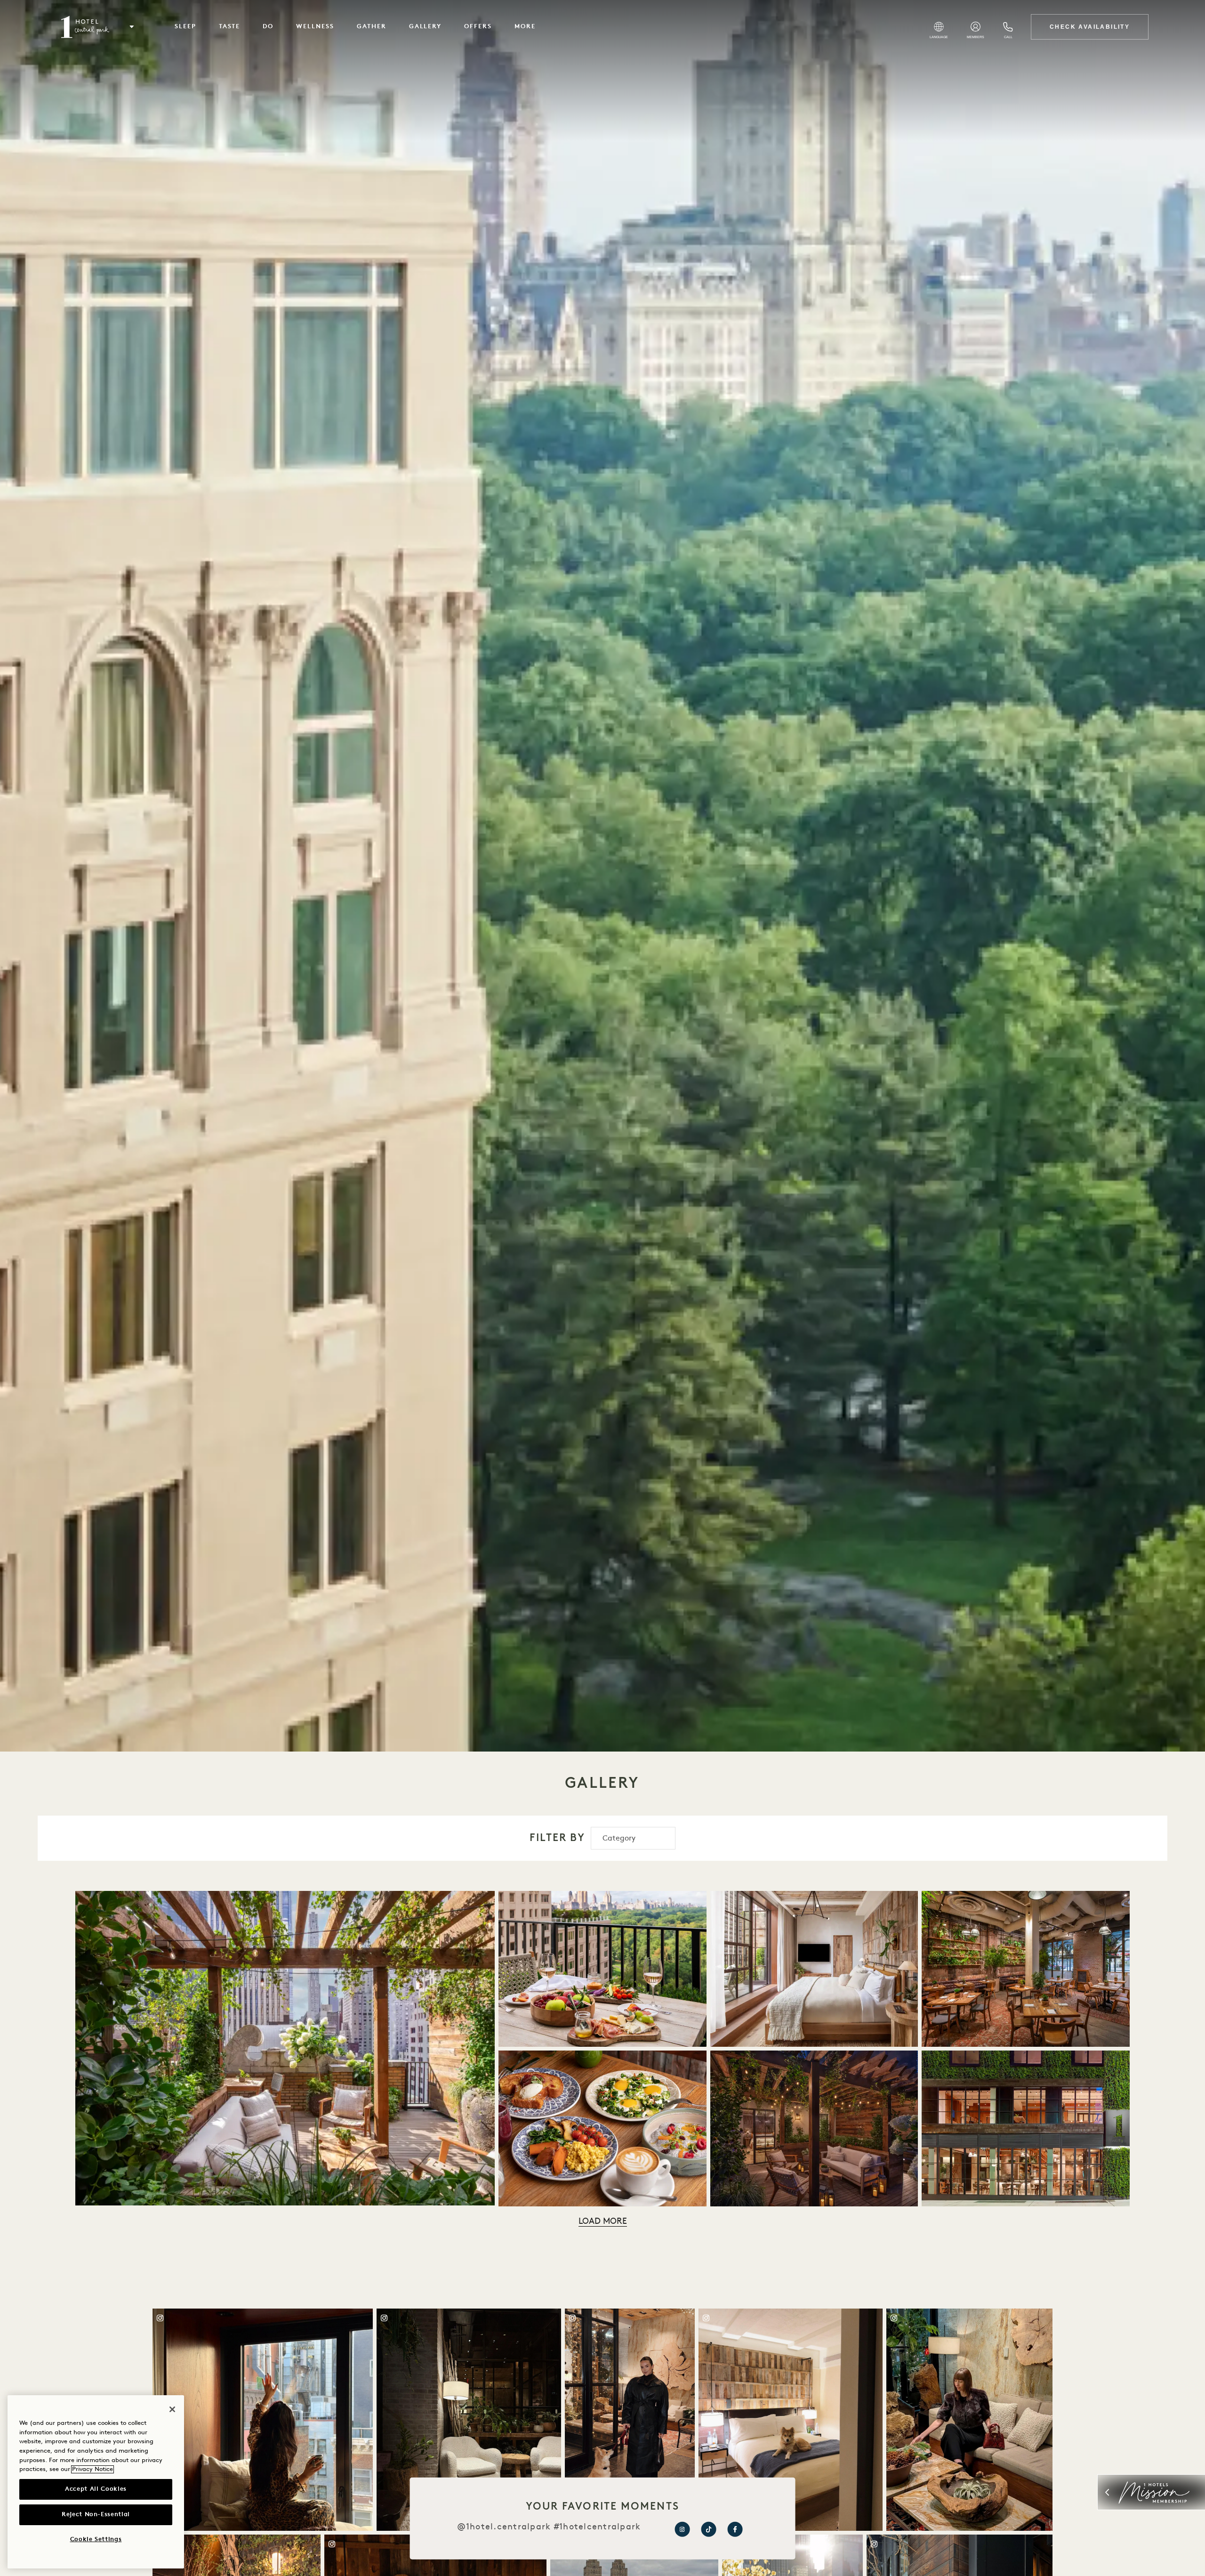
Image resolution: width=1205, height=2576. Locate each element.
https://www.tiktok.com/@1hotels (708, 2529)
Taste (230, 27)
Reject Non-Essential (96, 2515)
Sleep (185, 27)
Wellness (315, 27)
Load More (603, 2222)
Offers (478, 27)
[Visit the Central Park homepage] (85, 27)
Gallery (426, 27)
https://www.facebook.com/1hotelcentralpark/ (735, 2529)
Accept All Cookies (96, 2489)
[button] (132, 27)
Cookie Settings (96, 2540)
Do (268, 27)
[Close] (172, 2409)
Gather (372, 27)
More (525, 27)
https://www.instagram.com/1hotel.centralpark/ (682, 2529)
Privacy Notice (92, 2469)
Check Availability (1090, 27)
